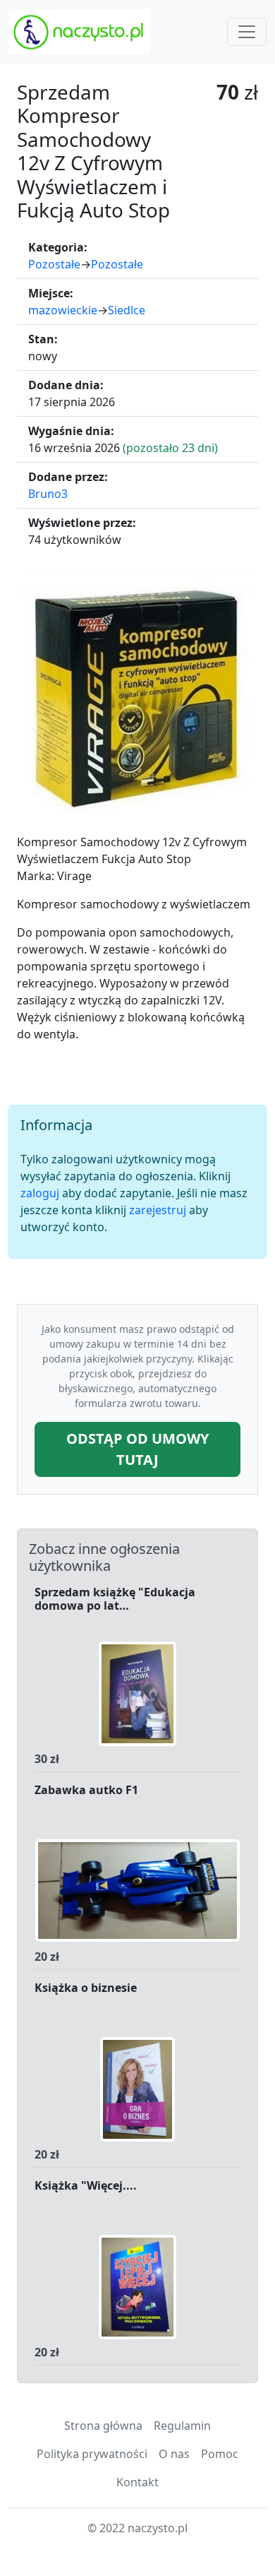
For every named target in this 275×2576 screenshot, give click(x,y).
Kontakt (137, 2482)
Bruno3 (48, 494)
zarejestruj (158, 1210)
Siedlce (127, 310)
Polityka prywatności (92, 2454)
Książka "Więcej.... (86, 2186)
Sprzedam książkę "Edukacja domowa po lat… (115, 1599)
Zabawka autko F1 (86, 1791)
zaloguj (40, 1193)
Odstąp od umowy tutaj (137, 1449)
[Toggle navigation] (247, 32)
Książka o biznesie (86, 1988)
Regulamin (182, 2426)
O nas (174, 2454)
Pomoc (220, 2454)
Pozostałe (54, 264)
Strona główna (103, 2426)
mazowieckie (63, 310)
